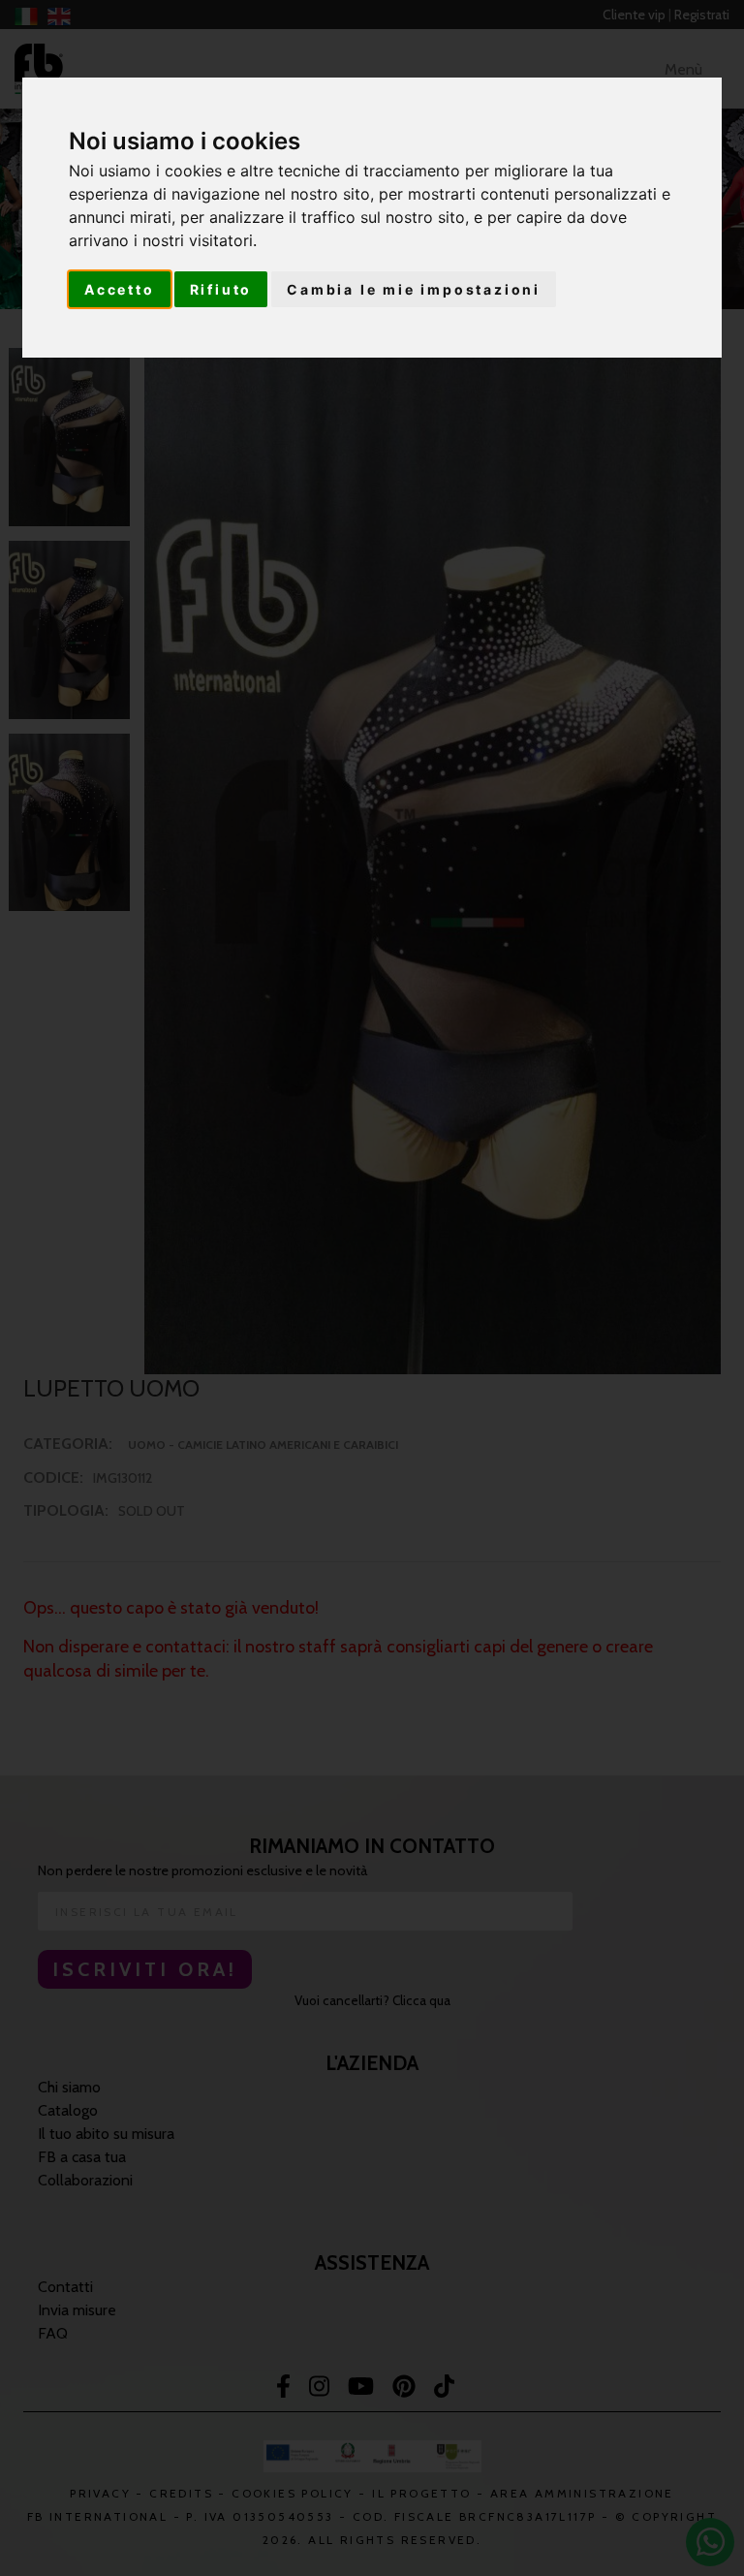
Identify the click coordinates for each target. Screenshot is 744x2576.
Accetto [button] (120, 289)
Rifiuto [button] (221, 289)
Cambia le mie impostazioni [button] (414, 289)
